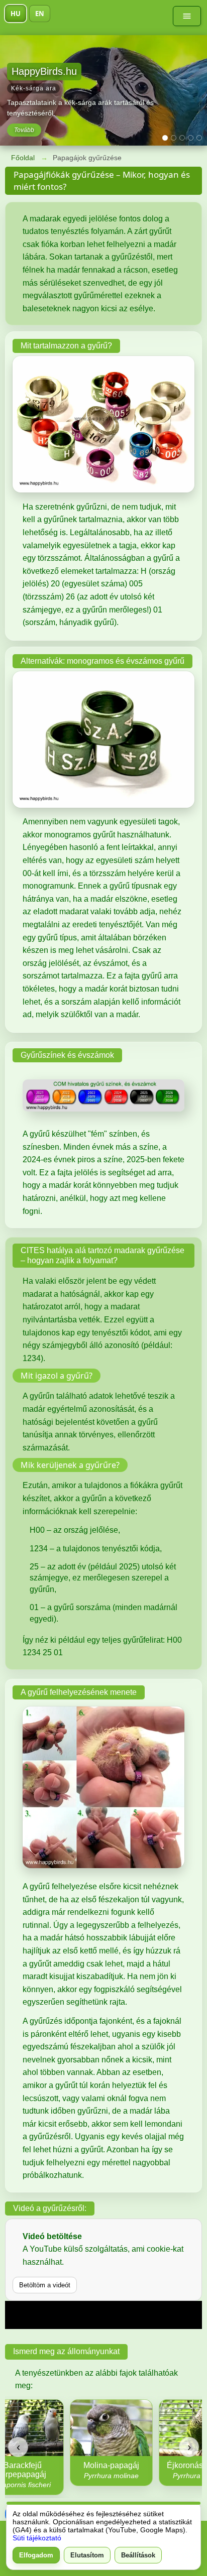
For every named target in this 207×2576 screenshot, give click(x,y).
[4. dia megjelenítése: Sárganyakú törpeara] (191, 138)
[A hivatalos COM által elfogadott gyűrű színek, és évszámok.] (103, 1095)
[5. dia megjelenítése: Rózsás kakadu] (199, 138)
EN (40, 14)
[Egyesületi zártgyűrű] (103, 424)
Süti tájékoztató (37, 2538)
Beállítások (138, 2555)
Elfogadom (36, 2555)
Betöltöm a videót (45, 2285)
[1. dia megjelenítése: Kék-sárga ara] (165, 138)
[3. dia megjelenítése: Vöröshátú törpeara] (182, 138)
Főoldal (23, 158)
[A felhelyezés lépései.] (103, 1787)
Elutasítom (87, 2555)
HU (16, 14)
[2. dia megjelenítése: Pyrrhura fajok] (174, 138)
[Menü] (187, 16)
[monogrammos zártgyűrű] (103, 740)
